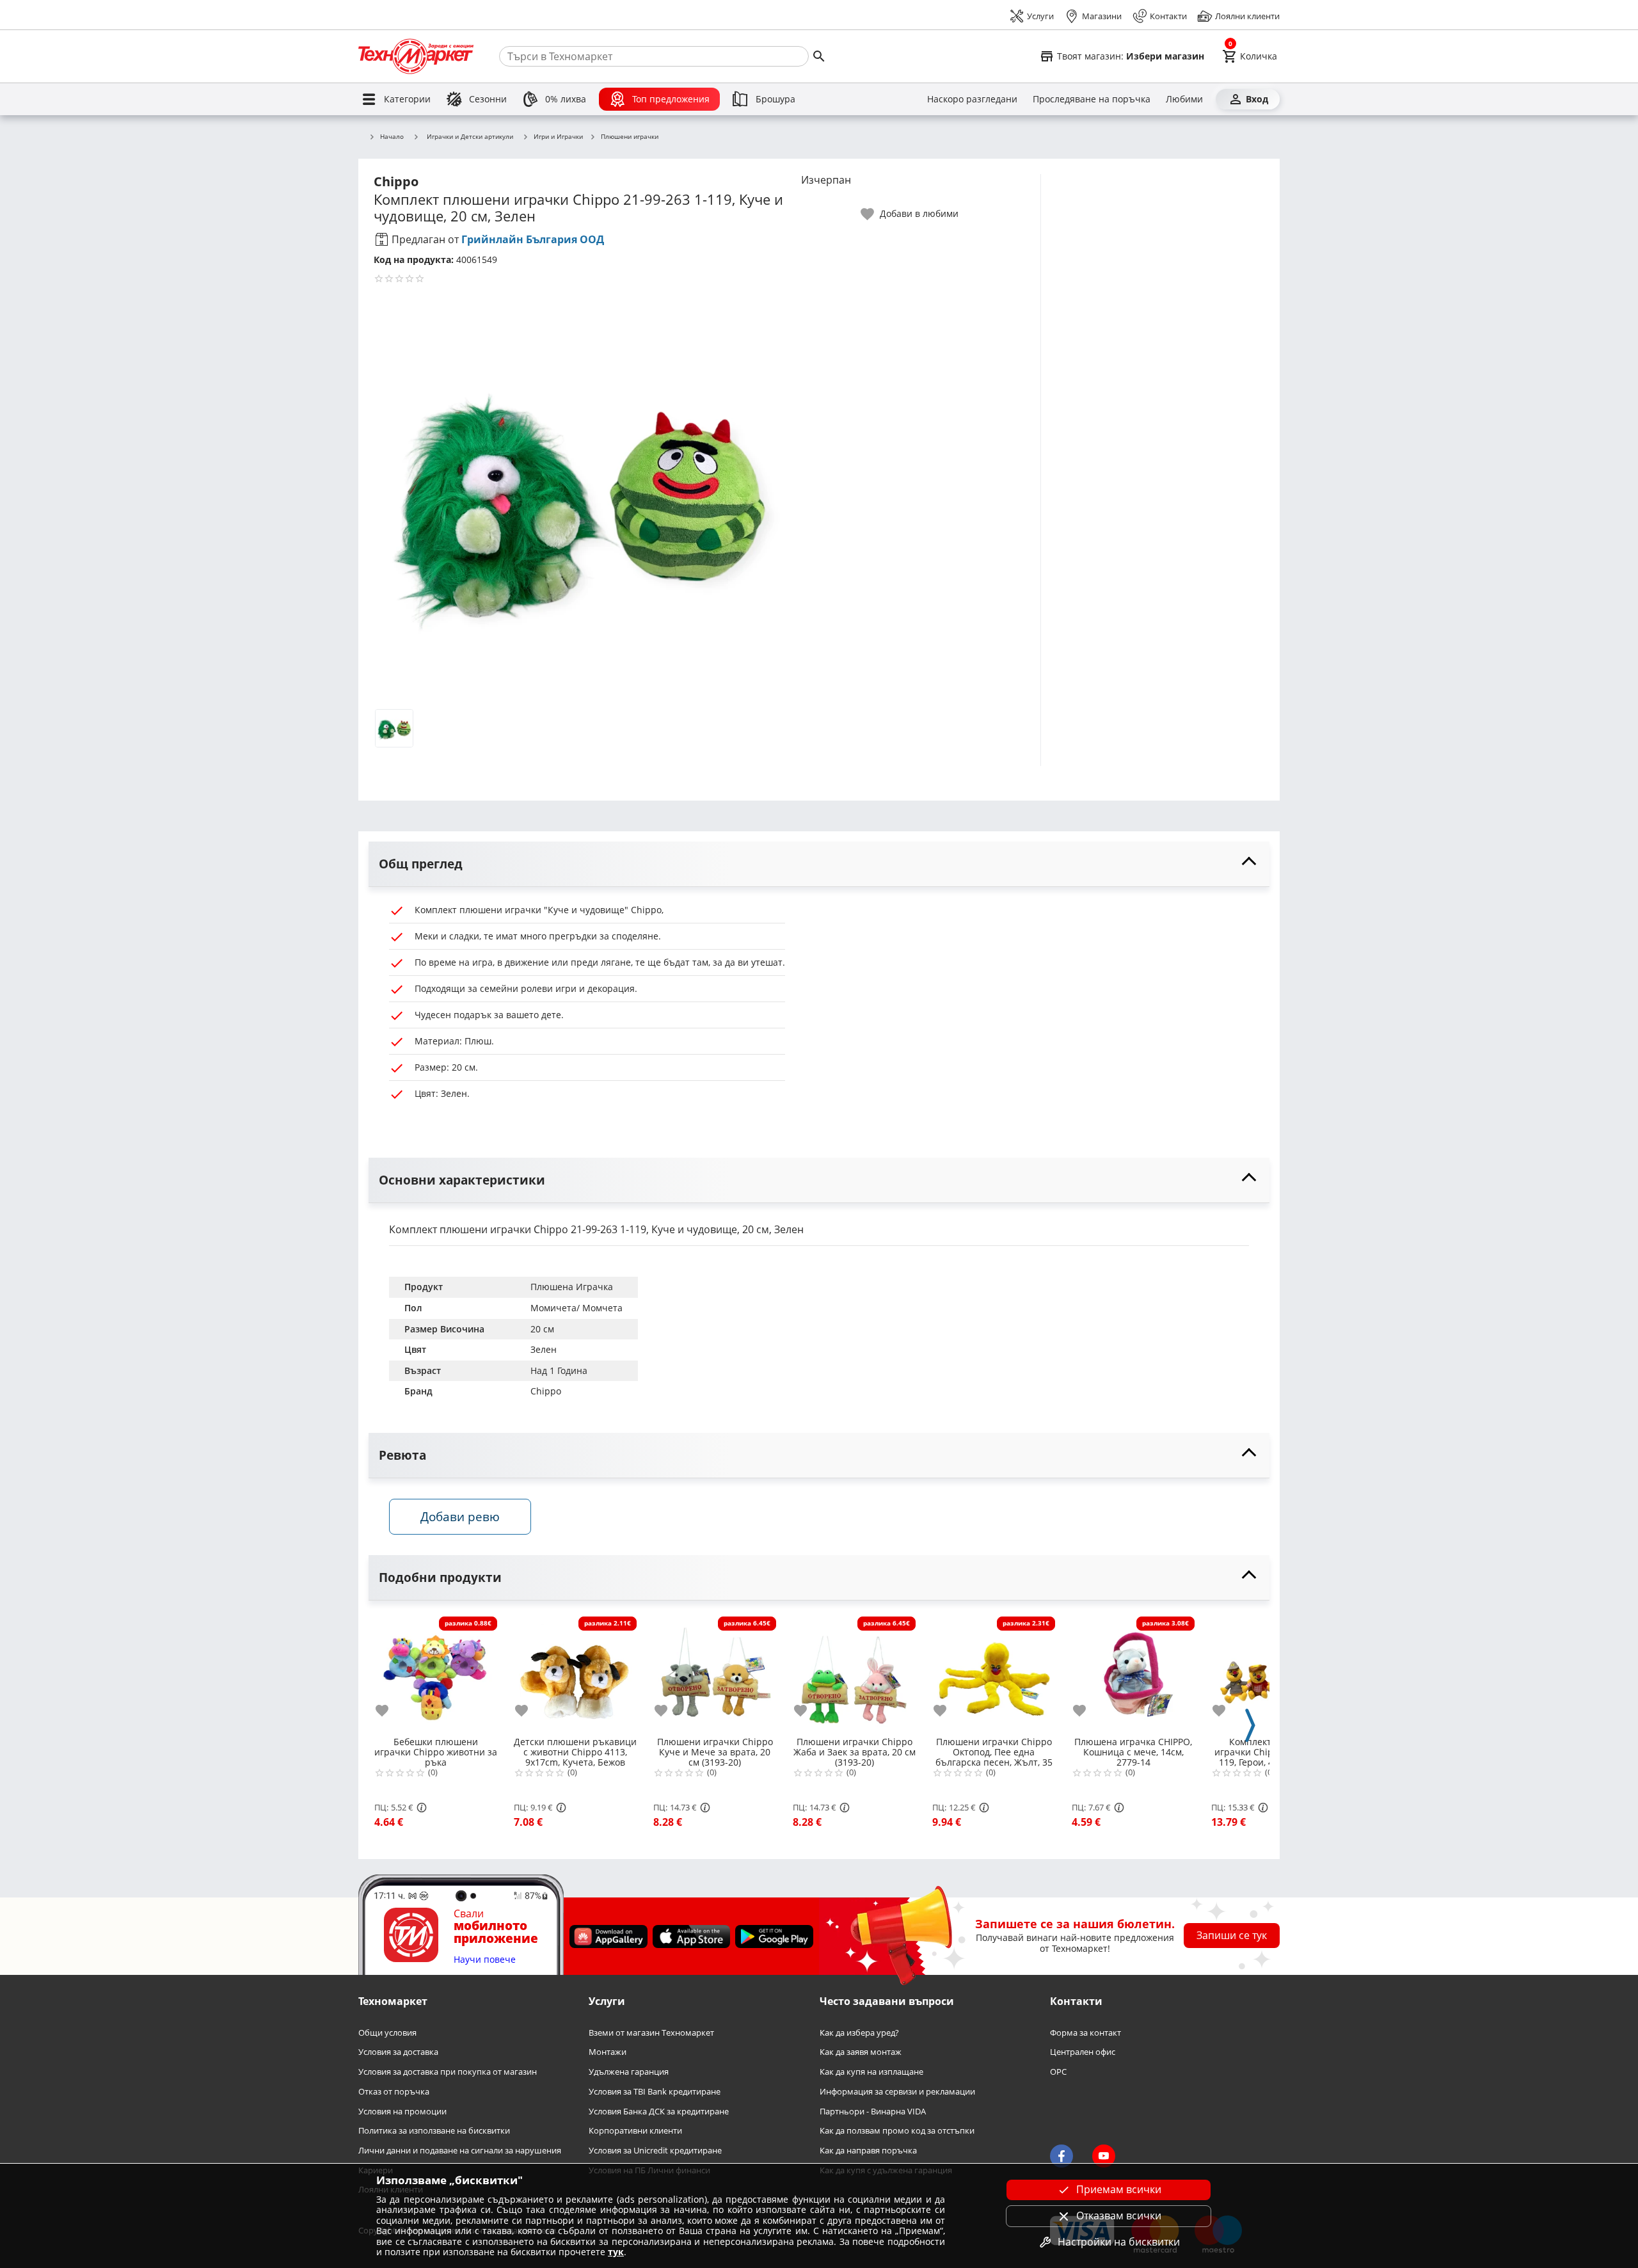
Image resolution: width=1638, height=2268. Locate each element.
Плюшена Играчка (572, 1287)
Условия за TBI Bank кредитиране (655, 2092)
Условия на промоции (402, 2112)
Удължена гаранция (629, 2072)
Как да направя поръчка (868, 2151)
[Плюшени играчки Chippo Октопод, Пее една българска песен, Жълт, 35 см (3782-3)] (994, 1673)
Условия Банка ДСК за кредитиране (659, 2112)
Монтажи (608, 2053)
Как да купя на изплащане (871, 2072)
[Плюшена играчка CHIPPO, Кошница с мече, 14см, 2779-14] (1133, 1673)
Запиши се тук (1232, 1936)
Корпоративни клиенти (635, 2131)
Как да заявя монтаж (861, 2053)
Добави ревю (460, 1516)
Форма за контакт (1085, 2033)
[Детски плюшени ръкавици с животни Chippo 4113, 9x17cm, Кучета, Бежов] (575, 1673)
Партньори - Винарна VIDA (873, 2112)
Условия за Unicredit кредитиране (655, 2151)
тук (616, 2252)
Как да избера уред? (859, 2033)
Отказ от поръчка (394, 2092)
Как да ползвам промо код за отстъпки (897, 2131)
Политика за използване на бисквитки (434, 2131)
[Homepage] (416, 56)
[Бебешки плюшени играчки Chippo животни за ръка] (436, 1673)
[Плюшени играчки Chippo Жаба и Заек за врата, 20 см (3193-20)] (854, 1673)
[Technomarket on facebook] (1062, 2157)
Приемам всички (1119, 2189)
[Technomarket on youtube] (1104, 2157)
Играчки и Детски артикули (470, 136)
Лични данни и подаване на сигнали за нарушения (460, 2151)
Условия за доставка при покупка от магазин (448, 2072)
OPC (1058, 2072)
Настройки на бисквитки (1119, 2242)
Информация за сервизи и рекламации (897, 2092)
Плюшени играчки (630, 137)
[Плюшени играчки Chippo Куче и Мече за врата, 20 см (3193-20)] (715, 1673)
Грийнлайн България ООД (533, 239)
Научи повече (485, 1960)
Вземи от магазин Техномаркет (651, 2033)
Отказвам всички (1119, 2216)
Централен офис (1083, 2053)
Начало (392, 137)
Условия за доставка (398, 2053)
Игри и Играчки (558, 137)
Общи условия (387, 2033)
